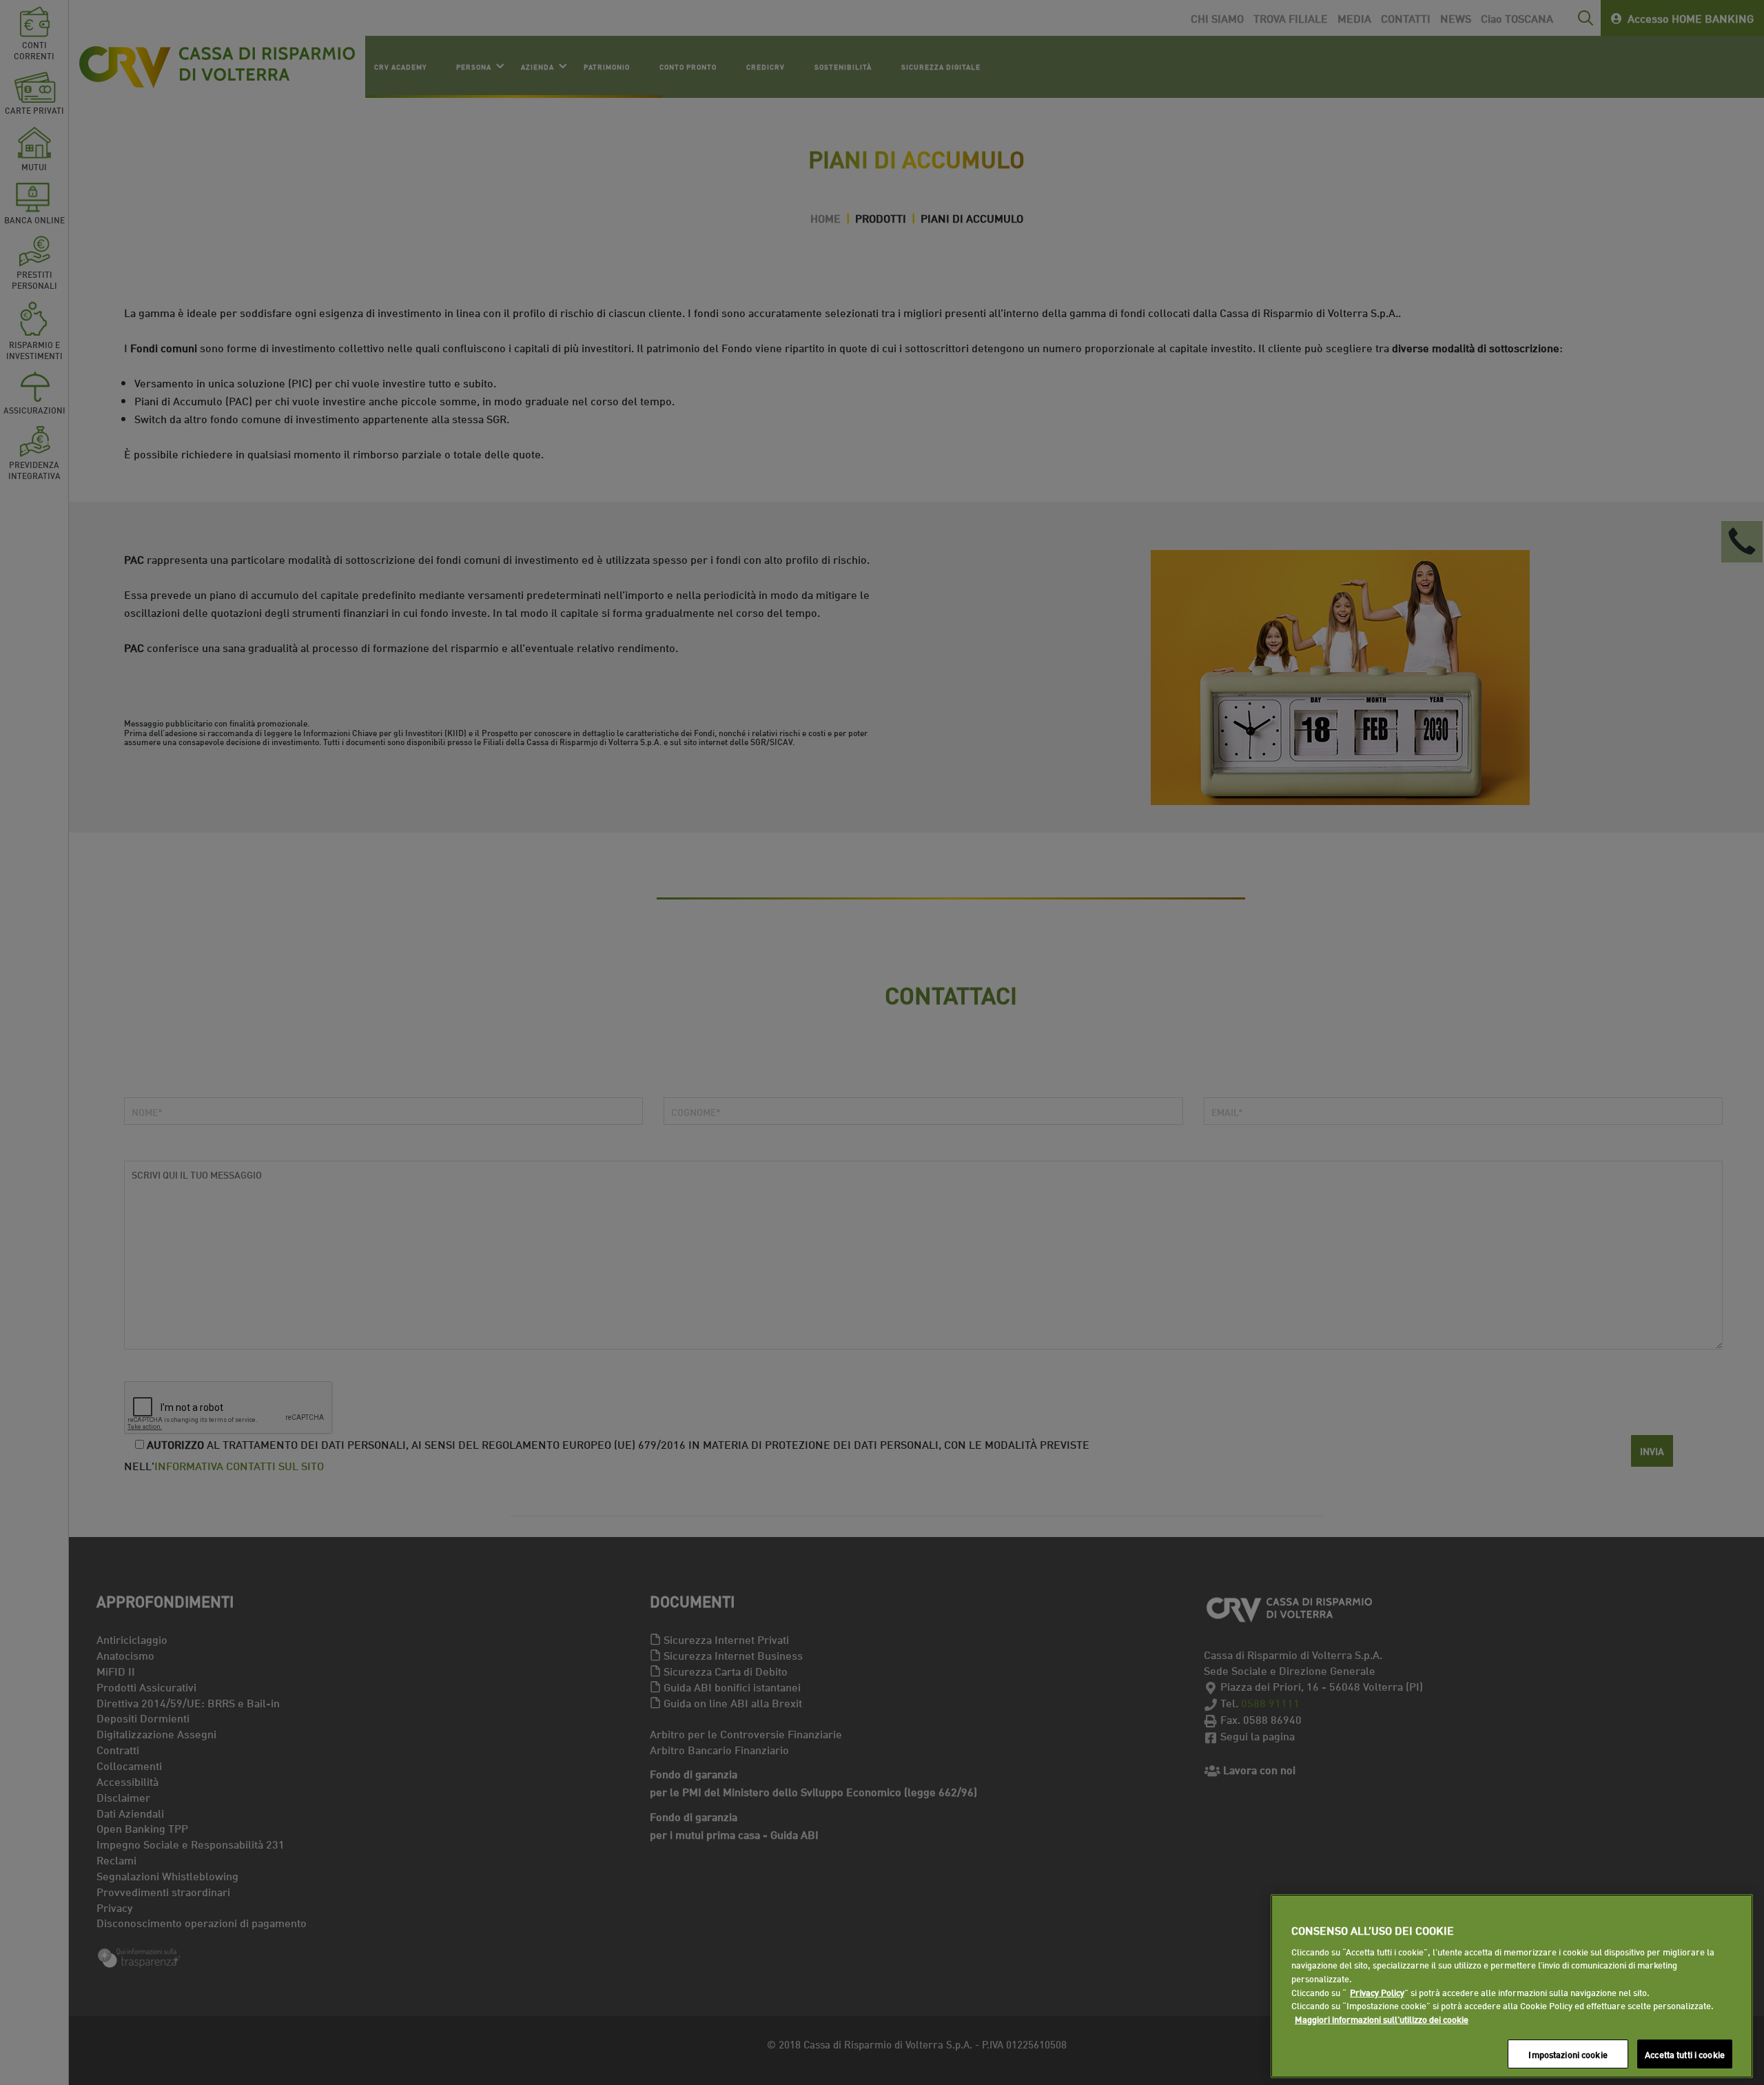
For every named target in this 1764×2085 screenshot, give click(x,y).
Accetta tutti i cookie (1685, 2053)
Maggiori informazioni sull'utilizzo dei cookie (1382, 2019)
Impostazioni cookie (1568, 2053)
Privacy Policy (1377, 1992)
